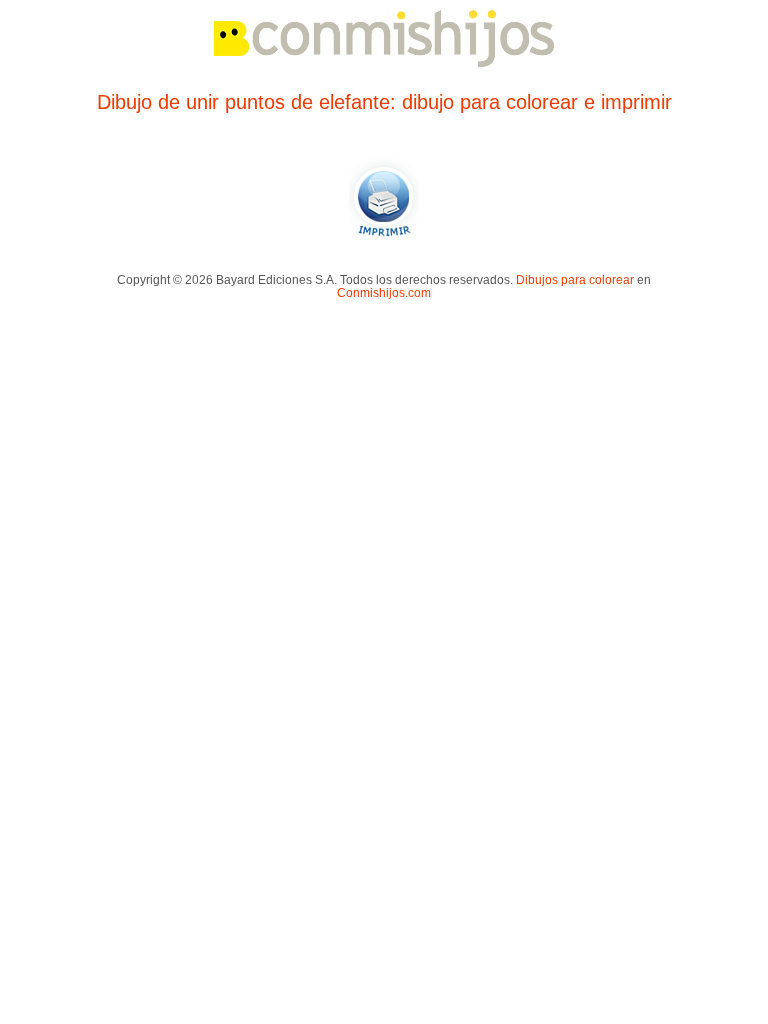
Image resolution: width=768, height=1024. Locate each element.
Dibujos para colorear (575, 279)
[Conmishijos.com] (384, 63)
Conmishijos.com (384, 292)
